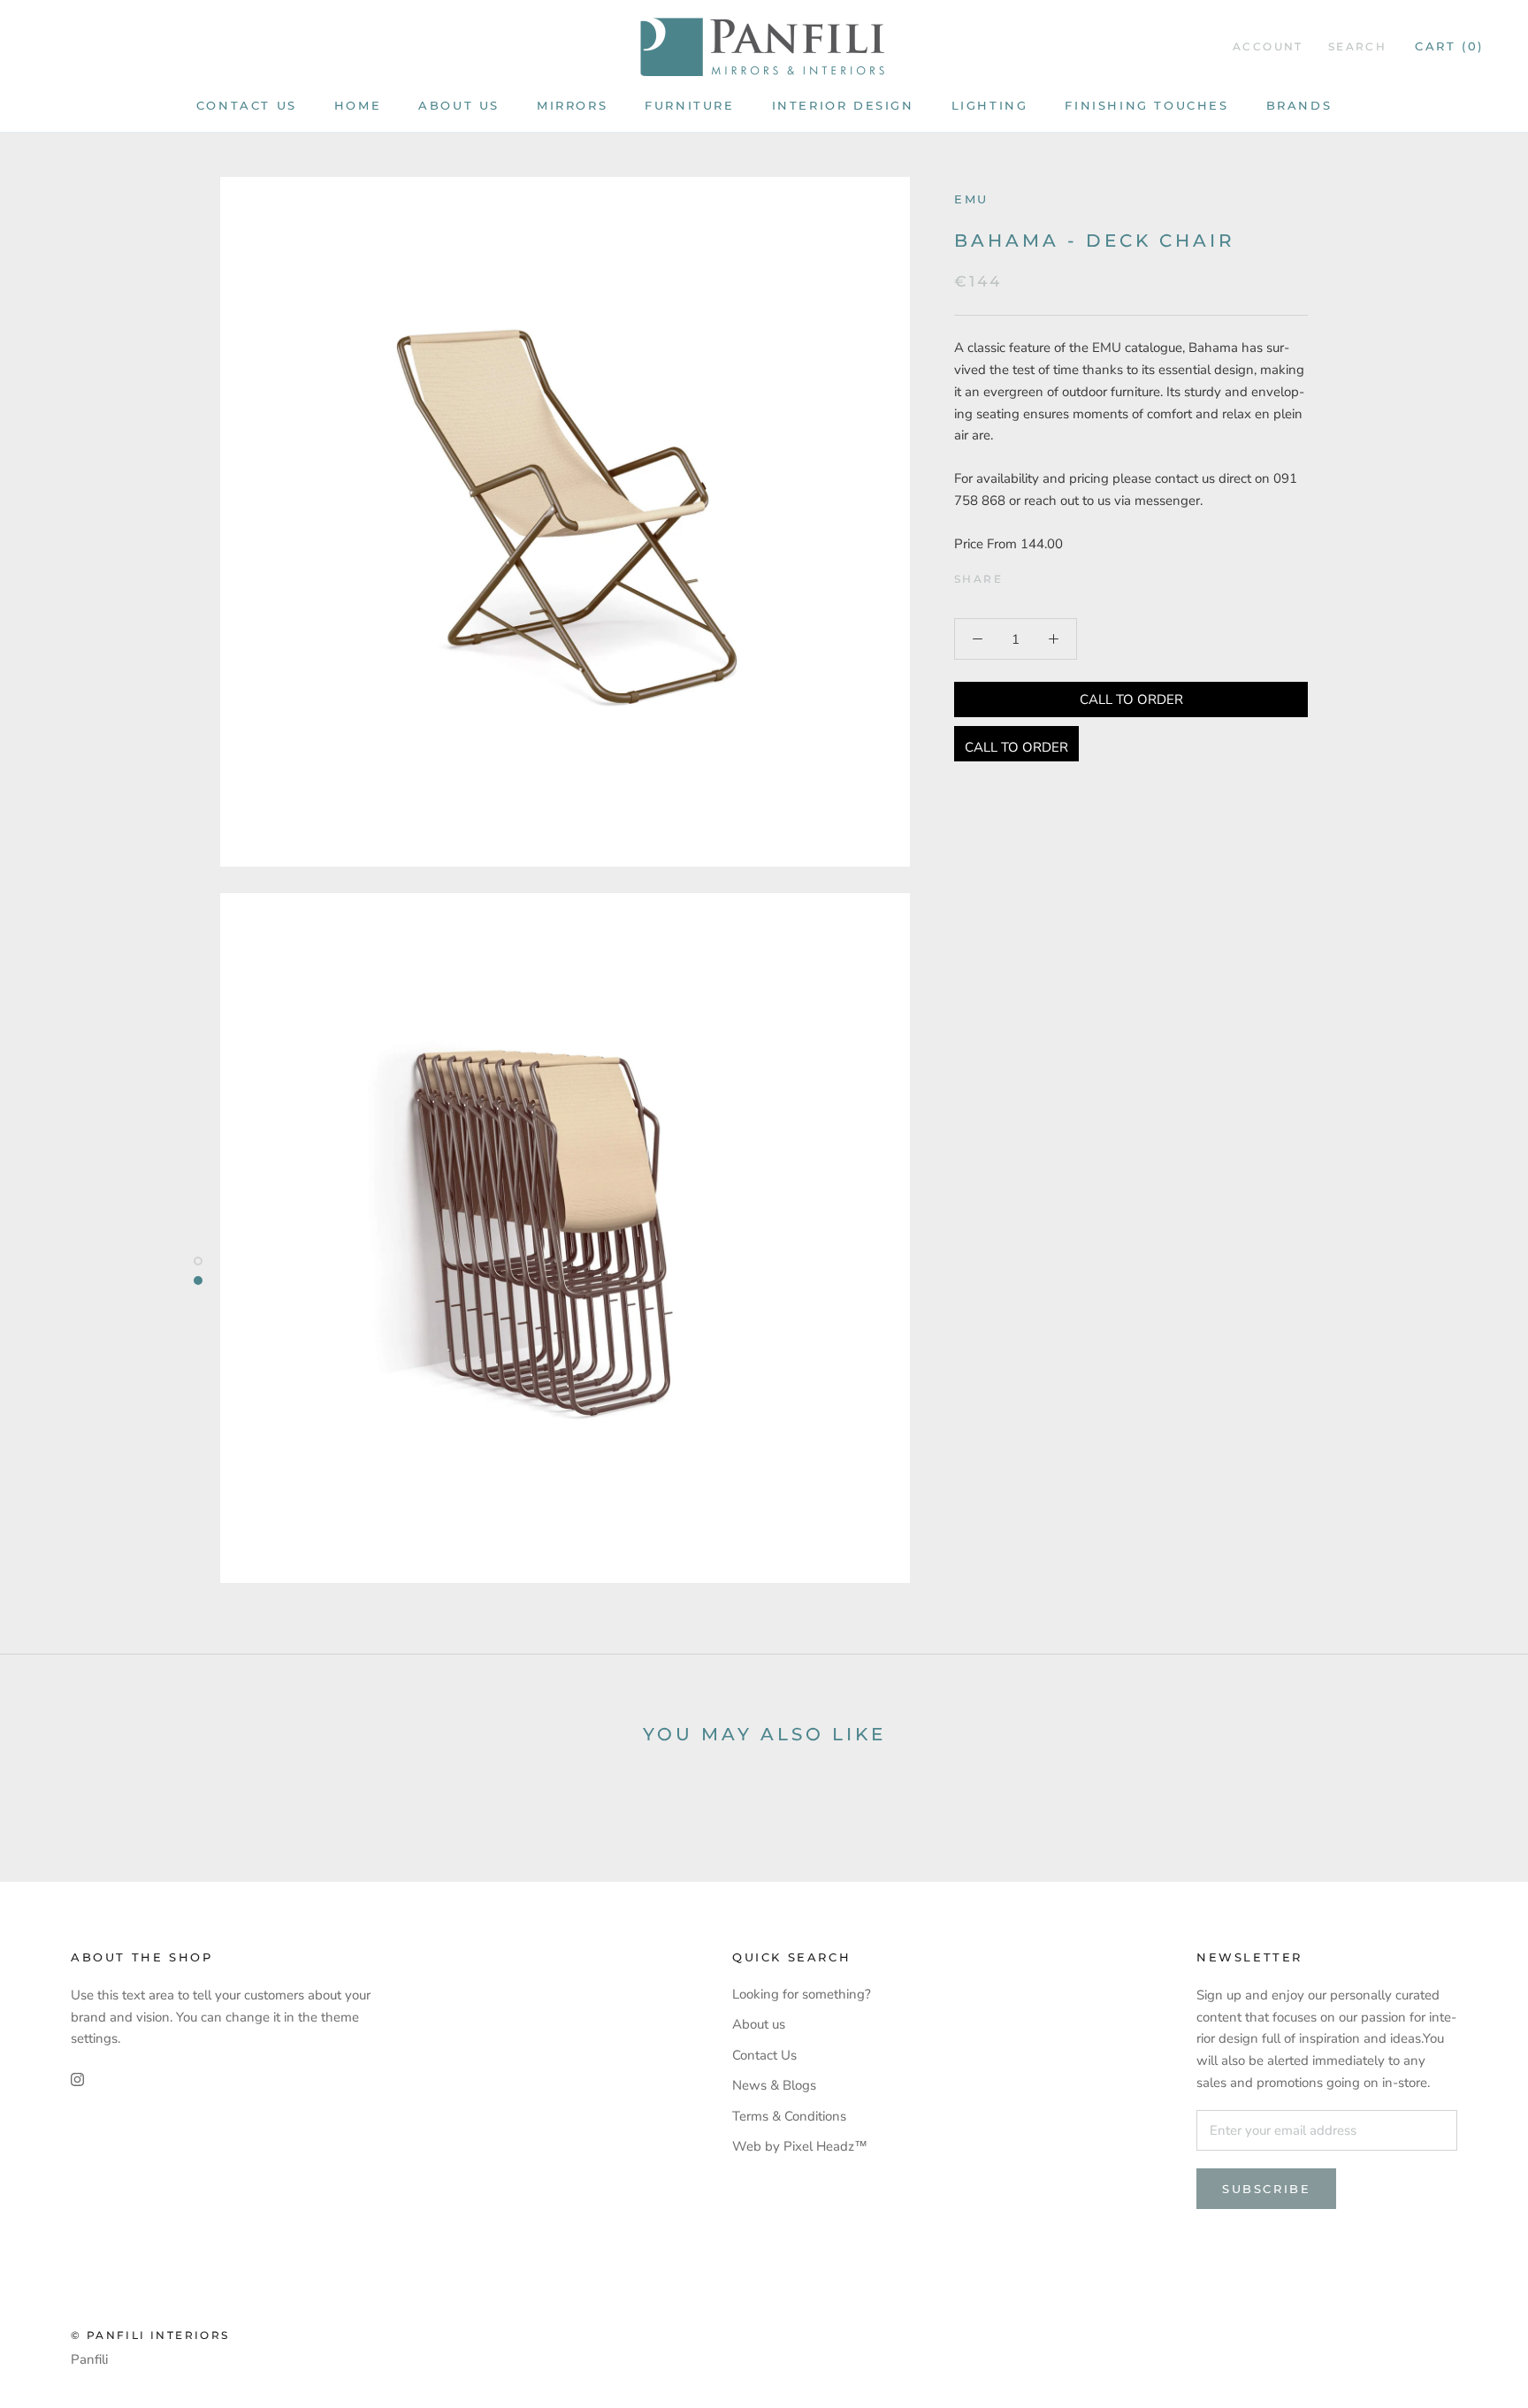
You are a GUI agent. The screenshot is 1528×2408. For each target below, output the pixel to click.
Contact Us (764, 2055)
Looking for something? (802, 1994)
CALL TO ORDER (1131, 699)
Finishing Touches (1146, 105)
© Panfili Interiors (150, 2335)
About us (459, 105)
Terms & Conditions (789, 2116)
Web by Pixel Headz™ (800, 2146)
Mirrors (572, 105)
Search (1357, 46)
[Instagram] (77, 2079)
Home (358, 105)
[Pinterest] (1066, 575)
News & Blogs (774, 2085)
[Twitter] (1043, 575)
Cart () (1449, 46)
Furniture (689, 105)
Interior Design (843, 105)
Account (1268, 46)
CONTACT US (247, 105)
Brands (1299, 105)
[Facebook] (1020, 575)
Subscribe (1266, 2189)
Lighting (990, 105)
